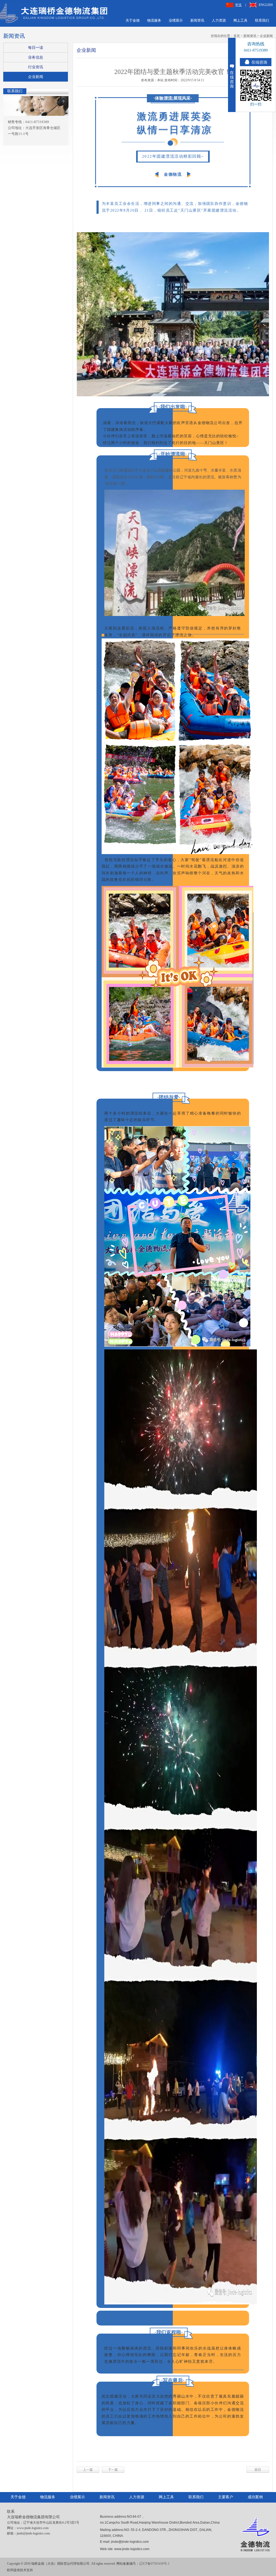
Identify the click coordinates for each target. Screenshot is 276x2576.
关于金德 (133, 20)
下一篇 (113, 2470)
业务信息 (36, 57)
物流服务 (154, 20)
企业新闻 (266, 36)
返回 (258, 2470)
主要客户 (226, 2497)
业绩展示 (176, 20)
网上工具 (240, 20)
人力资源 (219, 20)
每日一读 (36, 48)
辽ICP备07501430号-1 (154, 2564)
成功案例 (255, 2497)
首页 (237, 36)
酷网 (10, 2570)
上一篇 (88, 2470)
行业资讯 (36, 67)
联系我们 (262, 20)
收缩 (232, 75)
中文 (239, 5)
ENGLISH (266, 5)
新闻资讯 (197, 20)
